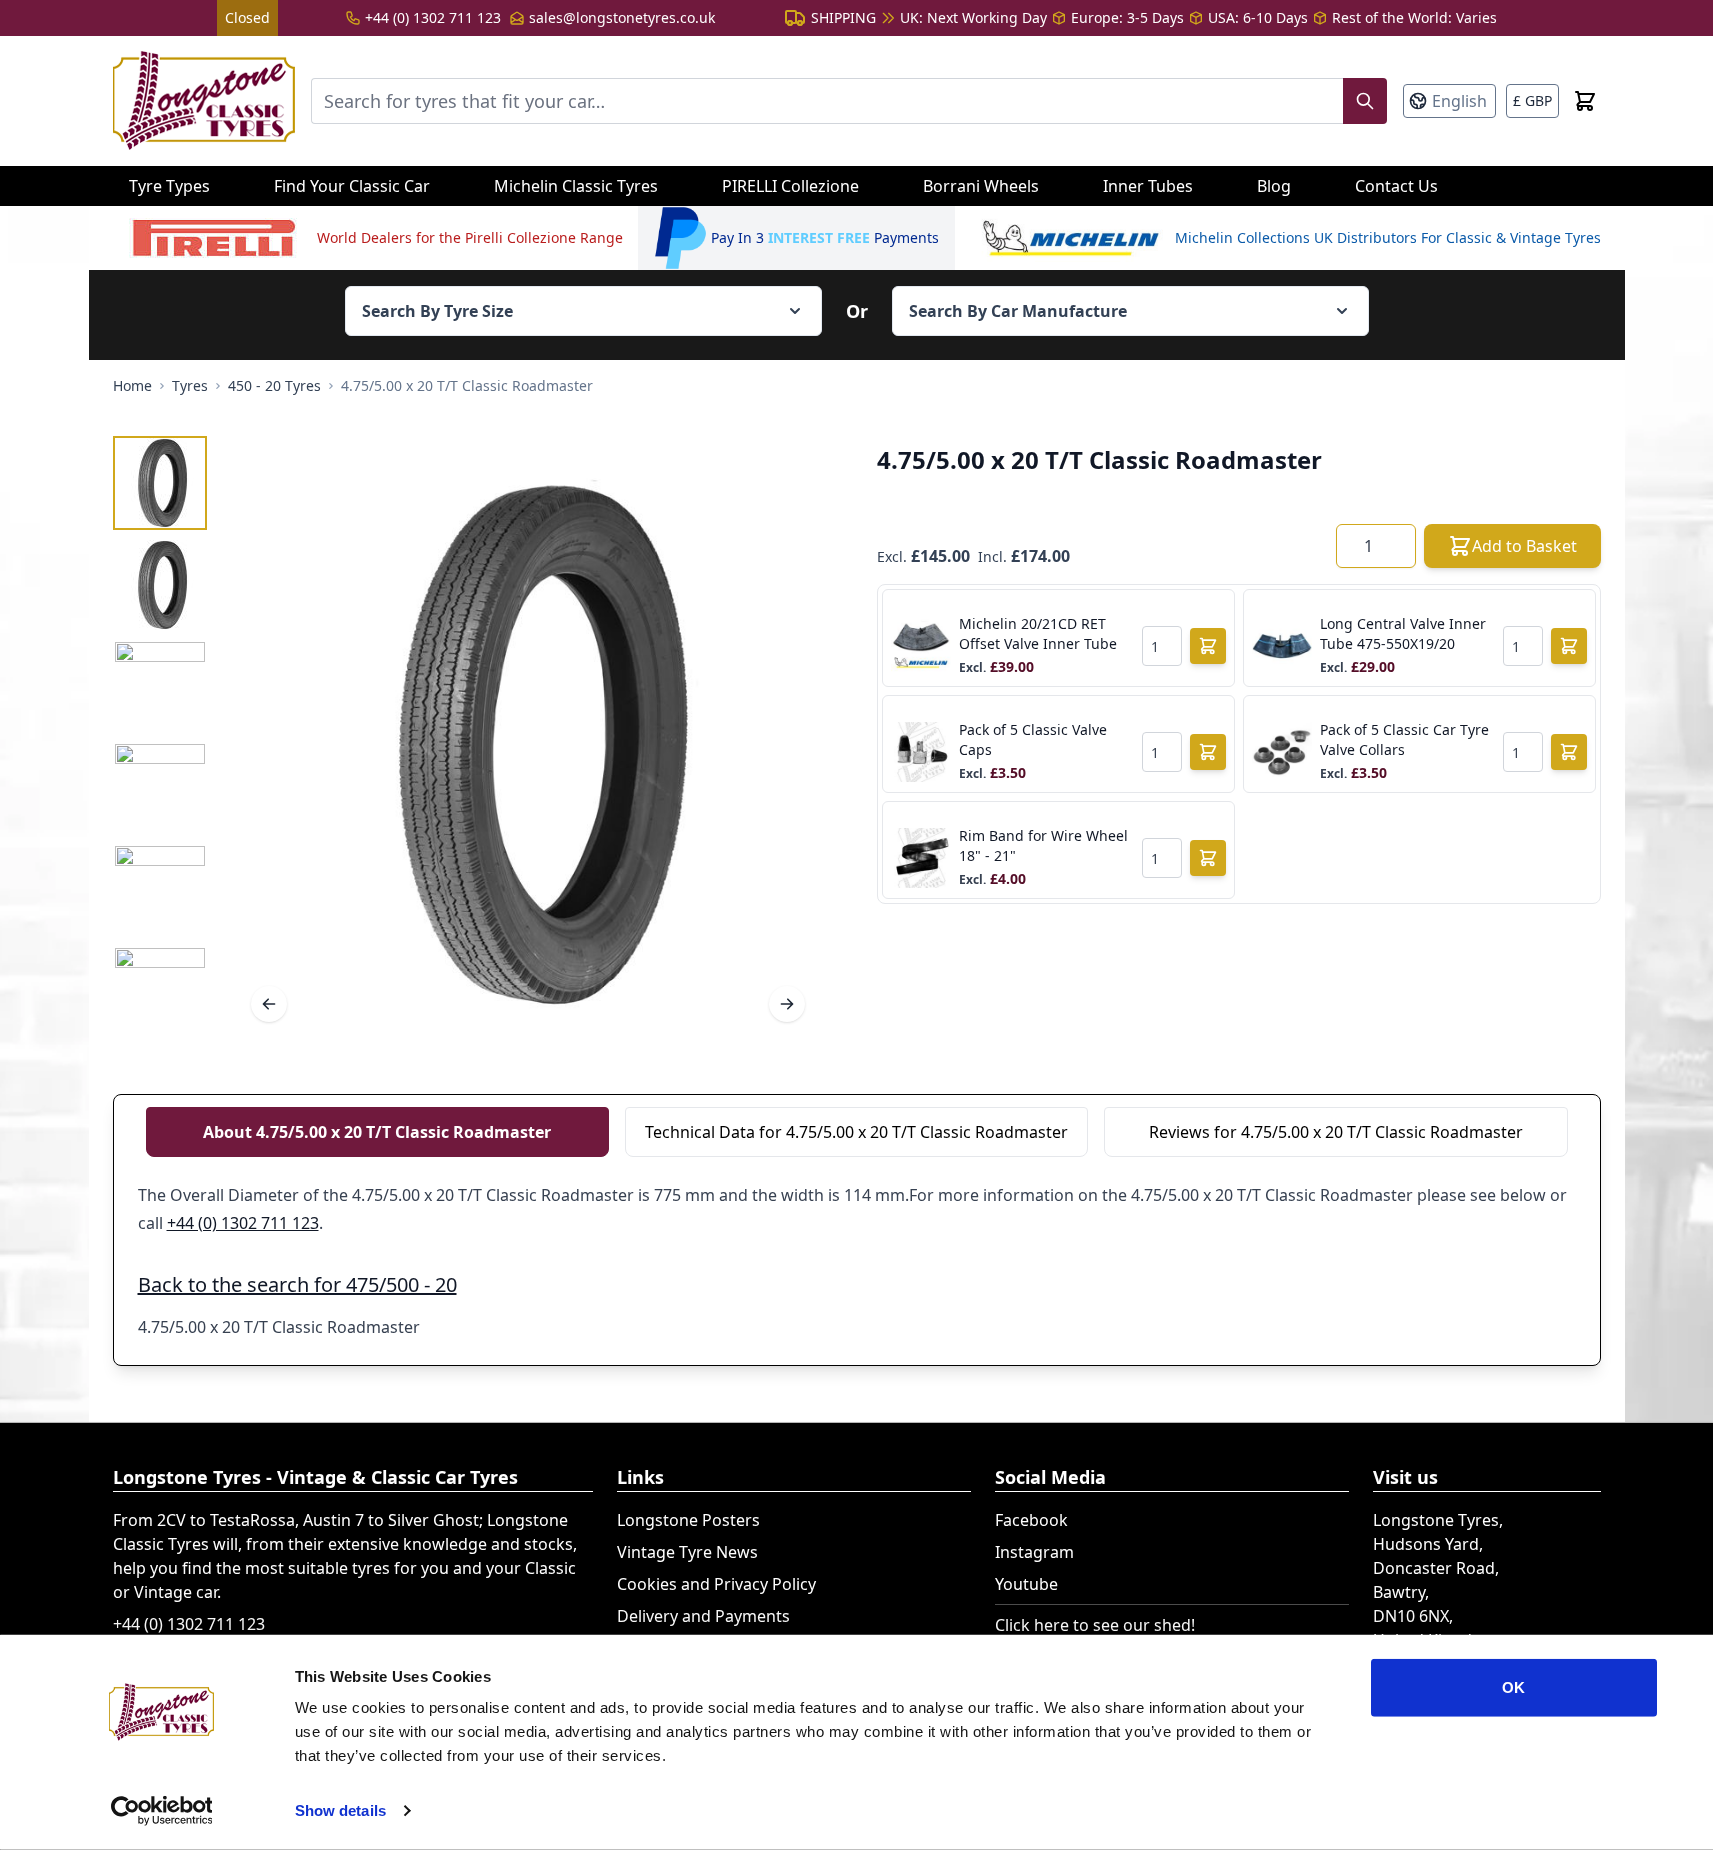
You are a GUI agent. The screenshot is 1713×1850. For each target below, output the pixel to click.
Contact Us (1396, 186)
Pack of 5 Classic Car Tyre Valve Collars (1404, 739)
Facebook (1031, 1520)
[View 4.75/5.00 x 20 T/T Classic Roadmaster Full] (160, 483)
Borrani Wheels (981, 186)
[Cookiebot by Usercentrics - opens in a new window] (161, 1811)
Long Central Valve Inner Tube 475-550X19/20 (1403, 633)
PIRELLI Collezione (790, 186)
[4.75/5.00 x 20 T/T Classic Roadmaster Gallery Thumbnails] (160, 738)
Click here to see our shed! (1095, 1625)
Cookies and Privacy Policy (716, 1584)
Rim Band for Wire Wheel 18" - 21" (1043, 845)
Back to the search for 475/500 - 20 (297, 1284)
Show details (340, 1810)
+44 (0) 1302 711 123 (433, 17)
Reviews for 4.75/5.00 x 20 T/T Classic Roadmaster (1336, 1132)
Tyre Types (169, 186)
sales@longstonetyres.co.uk (622, 17)
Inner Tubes (1148, 186)
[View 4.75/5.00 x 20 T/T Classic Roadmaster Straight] (160, 891)
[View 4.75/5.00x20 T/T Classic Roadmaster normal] (160, 585)
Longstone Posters (688, 1520)
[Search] (1365, 101)
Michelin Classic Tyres (576, 186)
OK (1513, 1687)
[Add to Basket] (1208, 646)
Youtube (1026, 1584)
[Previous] (269, 1004)
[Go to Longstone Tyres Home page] (204, 101)
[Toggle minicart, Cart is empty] (1585, 101)
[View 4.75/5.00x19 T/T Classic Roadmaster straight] (160, 789)
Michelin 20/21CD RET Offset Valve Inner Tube (1038, 633)
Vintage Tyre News (687, 1552)
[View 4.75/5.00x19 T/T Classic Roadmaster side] (160, 993)
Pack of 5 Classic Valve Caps (1033, 739)
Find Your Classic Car (352, 186)
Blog (1274, 186)
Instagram (1034, 1552)
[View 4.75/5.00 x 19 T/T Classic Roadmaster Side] (160, 687)
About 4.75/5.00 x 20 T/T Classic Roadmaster (377, 1132)
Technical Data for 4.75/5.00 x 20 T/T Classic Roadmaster (856, 1132)
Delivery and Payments (703, 1616)
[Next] (787, 1004)
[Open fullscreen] (528, 745)
